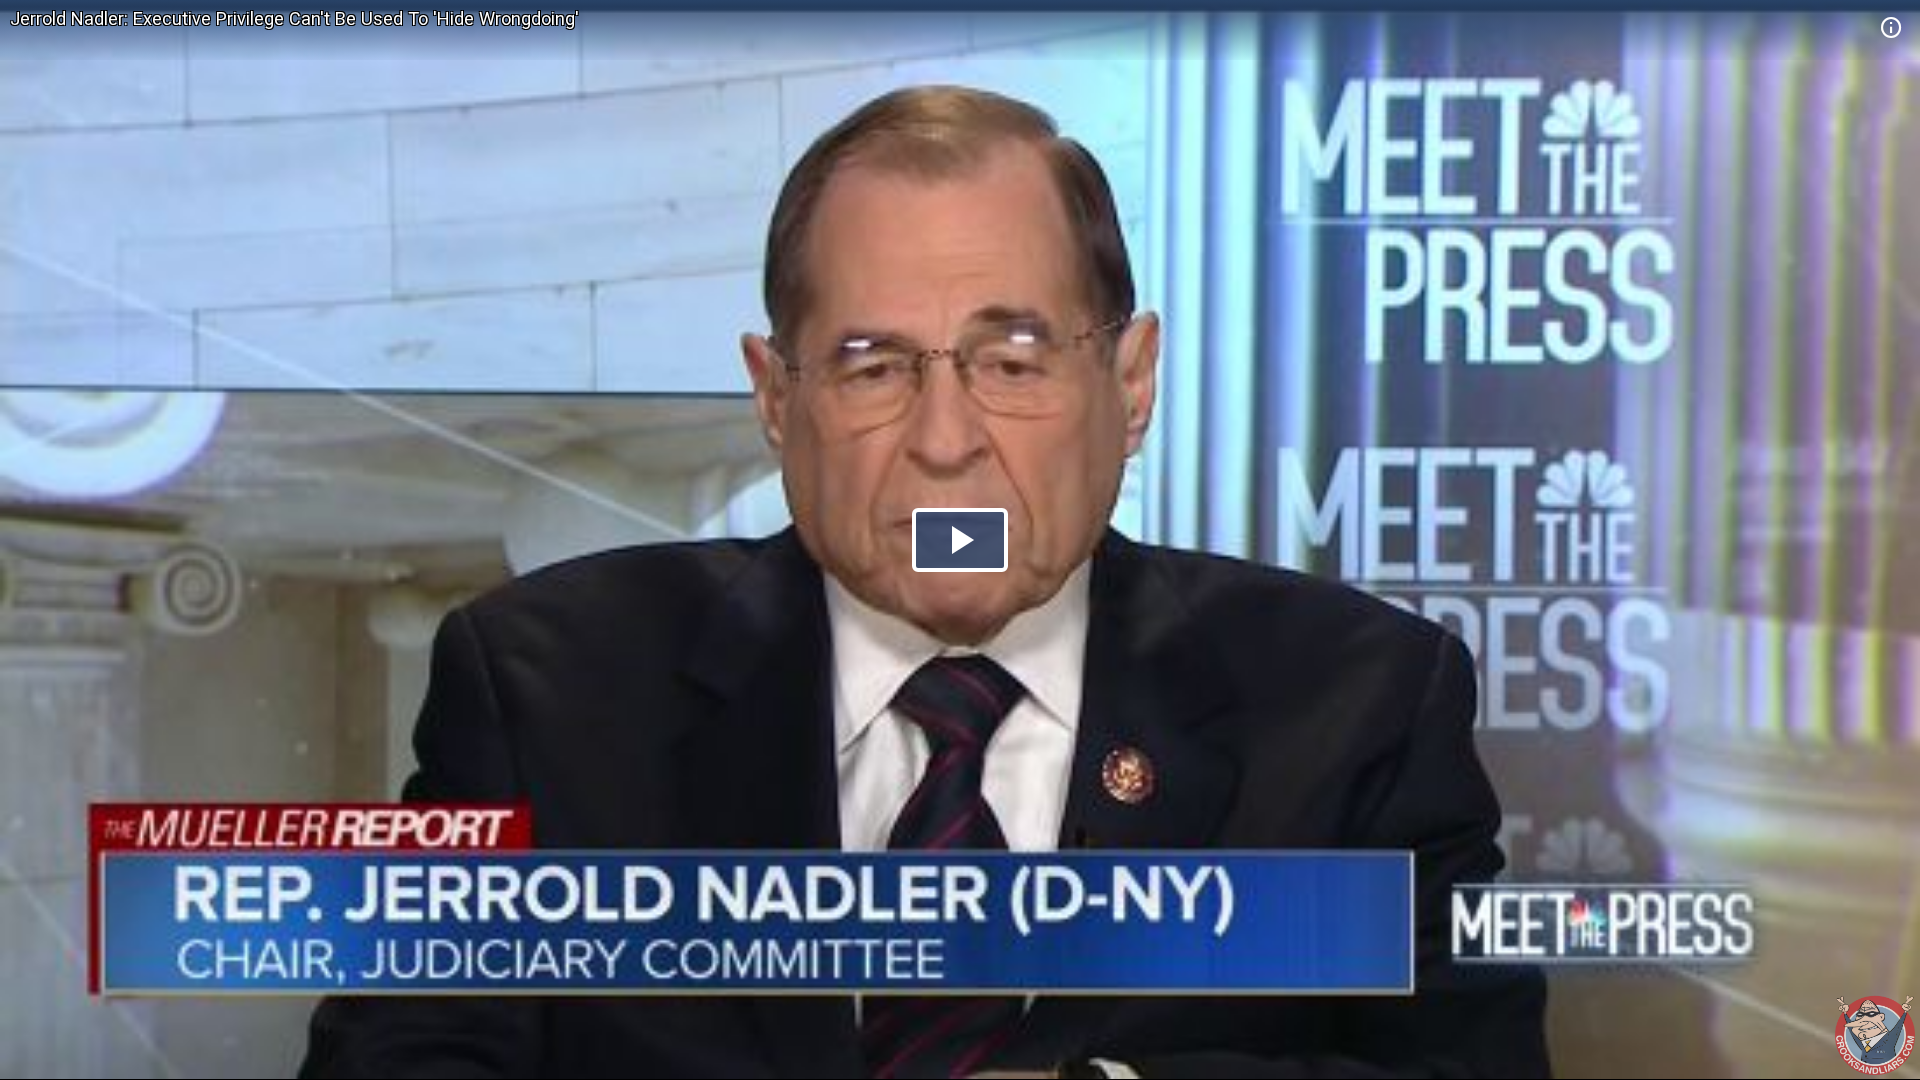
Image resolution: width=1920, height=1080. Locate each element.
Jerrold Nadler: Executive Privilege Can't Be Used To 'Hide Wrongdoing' (294, 18)
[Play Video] (960, 540)
